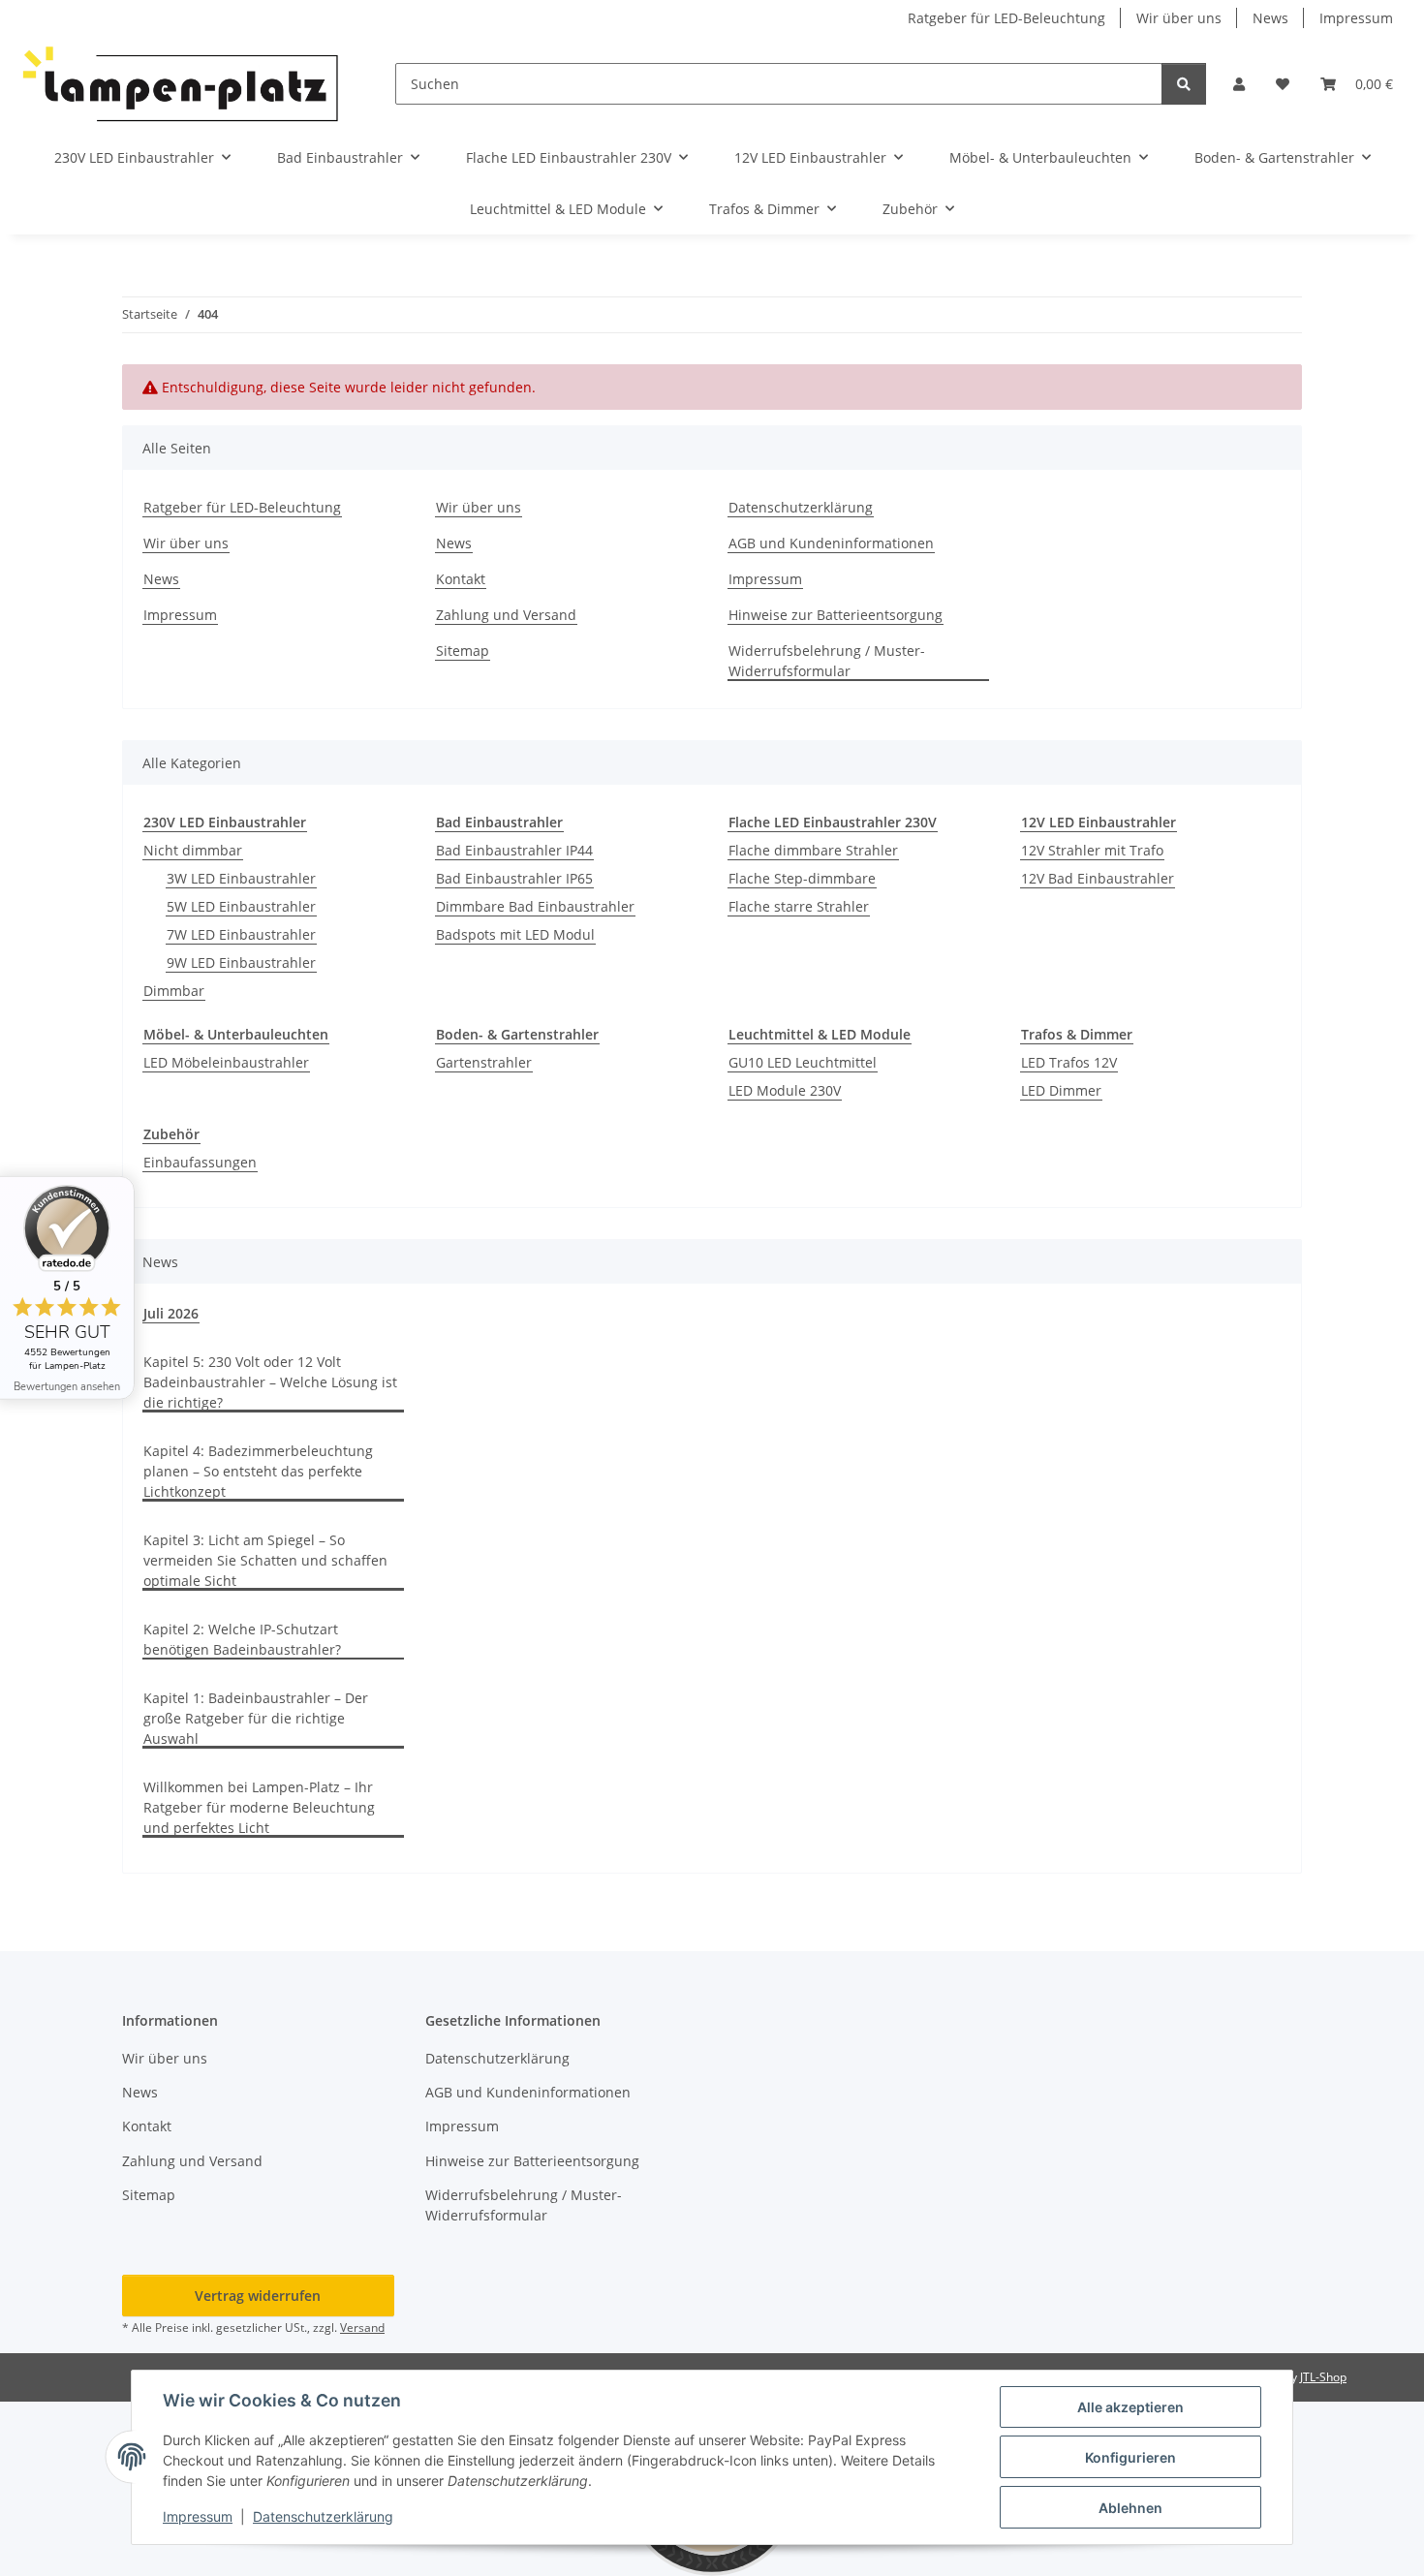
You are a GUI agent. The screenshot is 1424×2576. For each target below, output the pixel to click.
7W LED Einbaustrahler (241, 934)
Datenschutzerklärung (323, 2516)
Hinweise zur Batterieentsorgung (836, 615)
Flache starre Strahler (799, 906)
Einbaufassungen (200, 1162)
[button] (1239, 84)
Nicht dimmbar (193, 850)
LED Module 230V (785, 1090)
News (1270, 18)
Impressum (198, 2516)
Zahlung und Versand (506, 615)
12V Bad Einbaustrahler (1098, 878)
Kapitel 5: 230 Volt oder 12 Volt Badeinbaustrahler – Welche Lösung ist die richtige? (270, 1382)
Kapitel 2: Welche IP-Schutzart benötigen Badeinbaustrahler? (242, 1639)
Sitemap (463, 651)
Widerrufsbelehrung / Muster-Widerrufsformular (827, 661)
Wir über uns (1179, 18)
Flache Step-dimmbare (802, 878)
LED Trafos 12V (1069, 1062)
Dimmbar (174, 991)
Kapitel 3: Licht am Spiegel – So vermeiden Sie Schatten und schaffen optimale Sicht (265, 1560)
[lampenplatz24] (182, 84)
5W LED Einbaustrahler (241, 906)
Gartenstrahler (484, 1062)
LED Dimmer (1061, 1090)
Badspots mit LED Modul (515, 934)
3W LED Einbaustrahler (241, 878)
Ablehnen (1130, 2508)
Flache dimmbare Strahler (813, 850)
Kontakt (461, 579)
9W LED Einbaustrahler (241, 962)
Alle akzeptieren (1130, 2407)
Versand (362, 2328)
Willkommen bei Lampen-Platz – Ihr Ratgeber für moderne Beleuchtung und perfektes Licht (259, 1807)
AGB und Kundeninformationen (831, 543)
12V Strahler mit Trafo (1092, 850)
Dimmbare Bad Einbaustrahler (535, 906)
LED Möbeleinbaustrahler (226, 1062)
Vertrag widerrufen (258, 2296)
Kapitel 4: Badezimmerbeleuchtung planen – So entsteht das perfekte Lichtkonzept (258, 1471)
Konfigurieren (1130, 2457)
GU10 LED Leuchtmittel (803, 1062)
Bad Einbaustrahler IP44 (514, 850)
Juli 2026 (171, 1313)
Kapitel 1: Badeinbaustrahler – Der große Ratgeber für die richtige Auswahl (256, 1718)
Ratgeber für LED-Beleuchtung (1006, 18)
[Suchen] (1184, 84)
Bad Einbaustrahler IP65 (514, 878)
